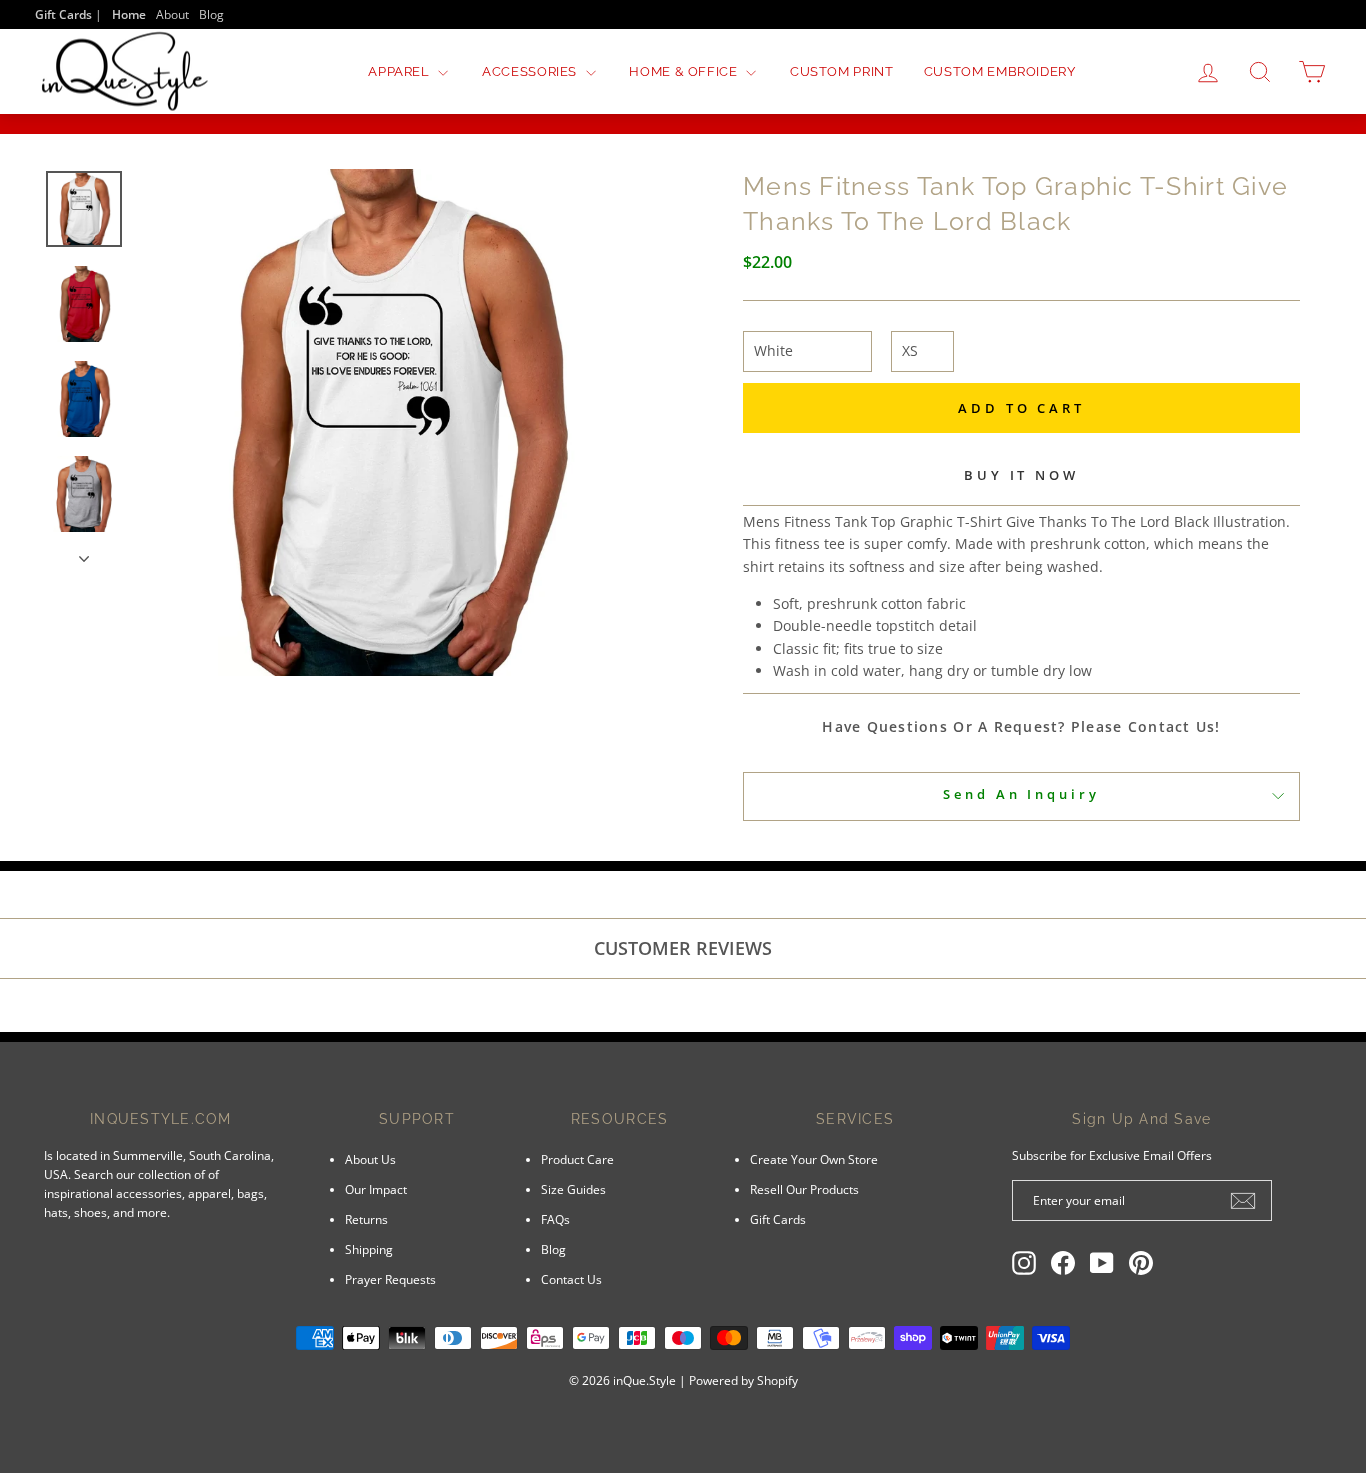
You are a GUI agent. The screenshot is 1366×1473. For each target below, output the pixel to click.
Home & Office (685, 71)
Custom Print (842, 71)
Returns (366, 1219)
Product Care (577, 1159)
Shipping (369, 1249)
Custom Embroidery (1000, 71)
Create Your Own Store (814, 1159)
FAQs (555, 1219)
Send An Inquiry (1022, 794)
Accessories (531, 71)
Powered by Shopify (743, 1380)
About (172, 14)
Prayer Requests (390, 1279)
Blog (211, 14)
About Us (370, 1159)
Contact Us (571, 1279)
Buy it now (1021, 475)
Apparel (400, 71)
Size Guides (573, 1189)
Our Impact (376, 1189)
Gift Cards (778, 1219)
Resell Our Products (804, 1189)
